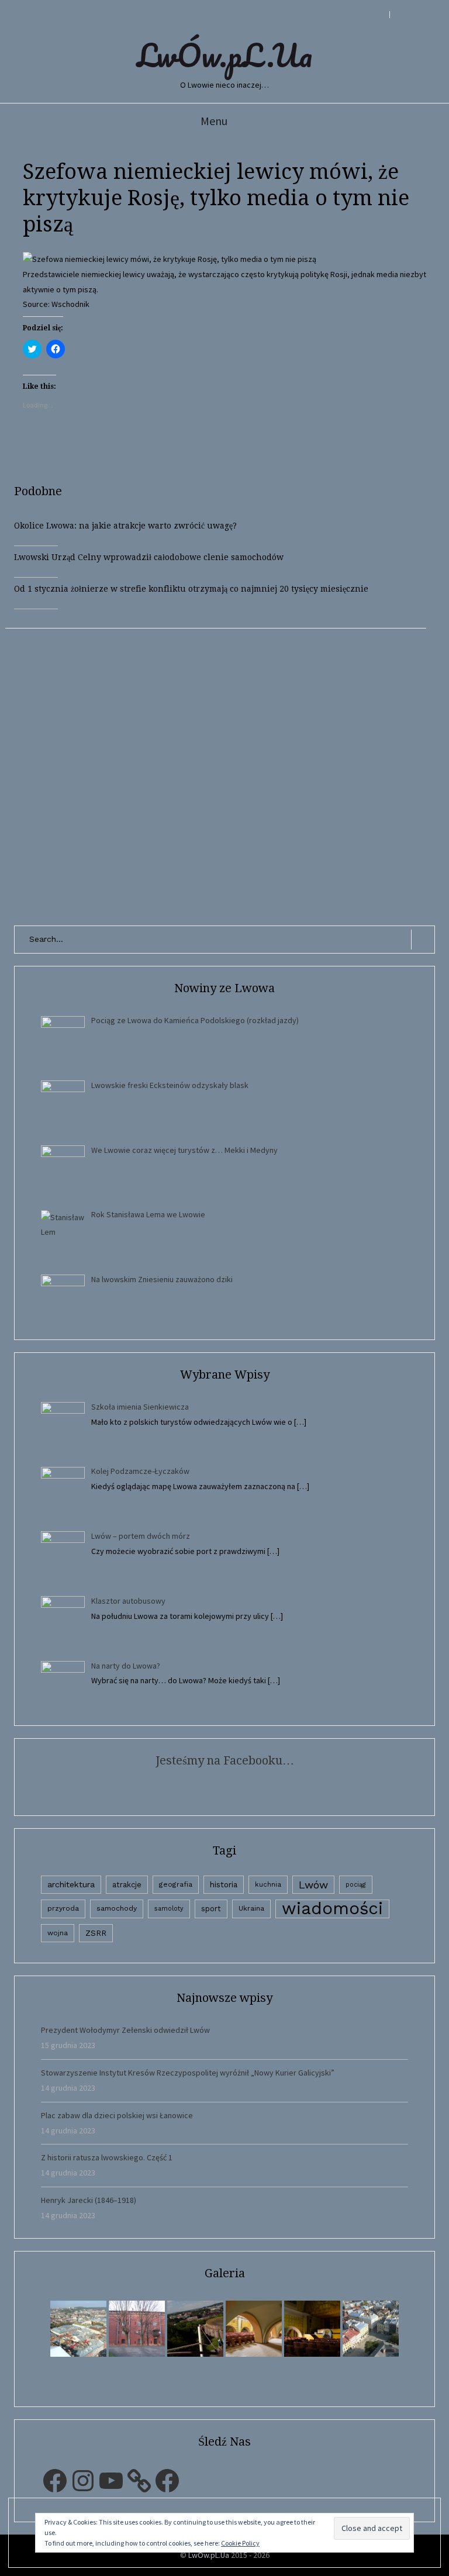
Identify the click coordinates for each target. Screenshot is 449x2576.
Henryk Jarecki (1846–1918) (89, 2200)
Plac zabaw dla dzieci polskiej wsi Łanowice (117, 2115)
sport (211, 1909)
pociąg (356, 1885)
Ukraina (251, 1908)
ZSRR (96, 1933)
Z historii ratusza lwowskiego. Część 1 (107, 2157)
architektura (71, 1884)
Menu (214, 121)
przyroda (63, 1908)
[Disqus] (224, 775)
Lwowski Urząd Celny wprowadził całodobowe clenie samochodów (149, 557)
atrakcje (127, 1885)
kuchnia (268, 1884)
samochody (117, 1908)
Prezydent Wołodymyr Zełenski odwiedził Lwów (125, 2030)
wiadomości (332, 1909)
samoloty (169, 1909)
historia (224, 1884)
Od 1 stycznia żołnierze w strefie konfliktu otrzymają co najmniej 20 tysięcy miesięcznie (191, 589)
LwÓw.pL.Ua (224, 55)
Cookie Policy (240, 2543)
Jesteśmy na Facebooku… (225, 1760)
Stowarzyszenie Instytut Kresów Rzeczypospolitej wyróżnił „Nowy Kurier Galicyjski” (188, 2073)
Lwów (313, 1885)
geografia (176, 1884)
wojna (58, 1933)
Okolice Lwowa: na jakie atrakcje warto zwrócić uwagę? (125, 526)
